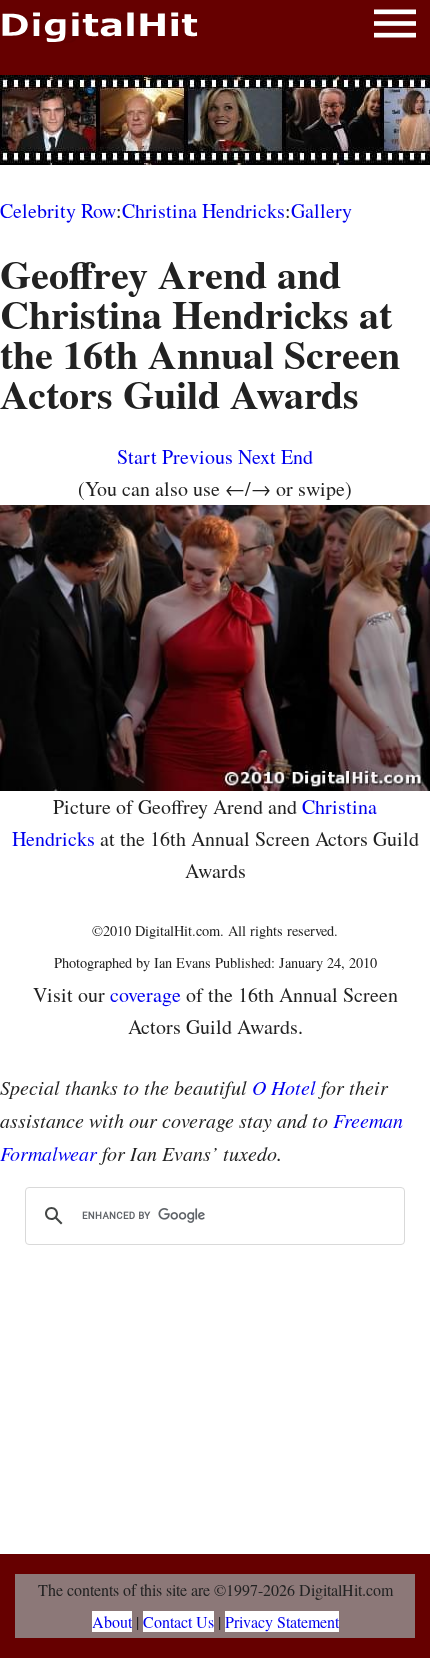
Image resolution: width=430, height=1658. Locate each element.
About (112, 1621)
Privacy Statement (282, 1621)
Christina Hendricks (203, 210)
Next (257, 456)
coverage (145, 994)
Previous (197, 456)
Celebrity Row (58, 210)
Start (137, 456)
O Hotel (284, 1087)
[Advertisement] (215, 120)
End (297, 456)
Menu (395, 27)
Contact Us (178, 1621)
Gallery (321, 210)
